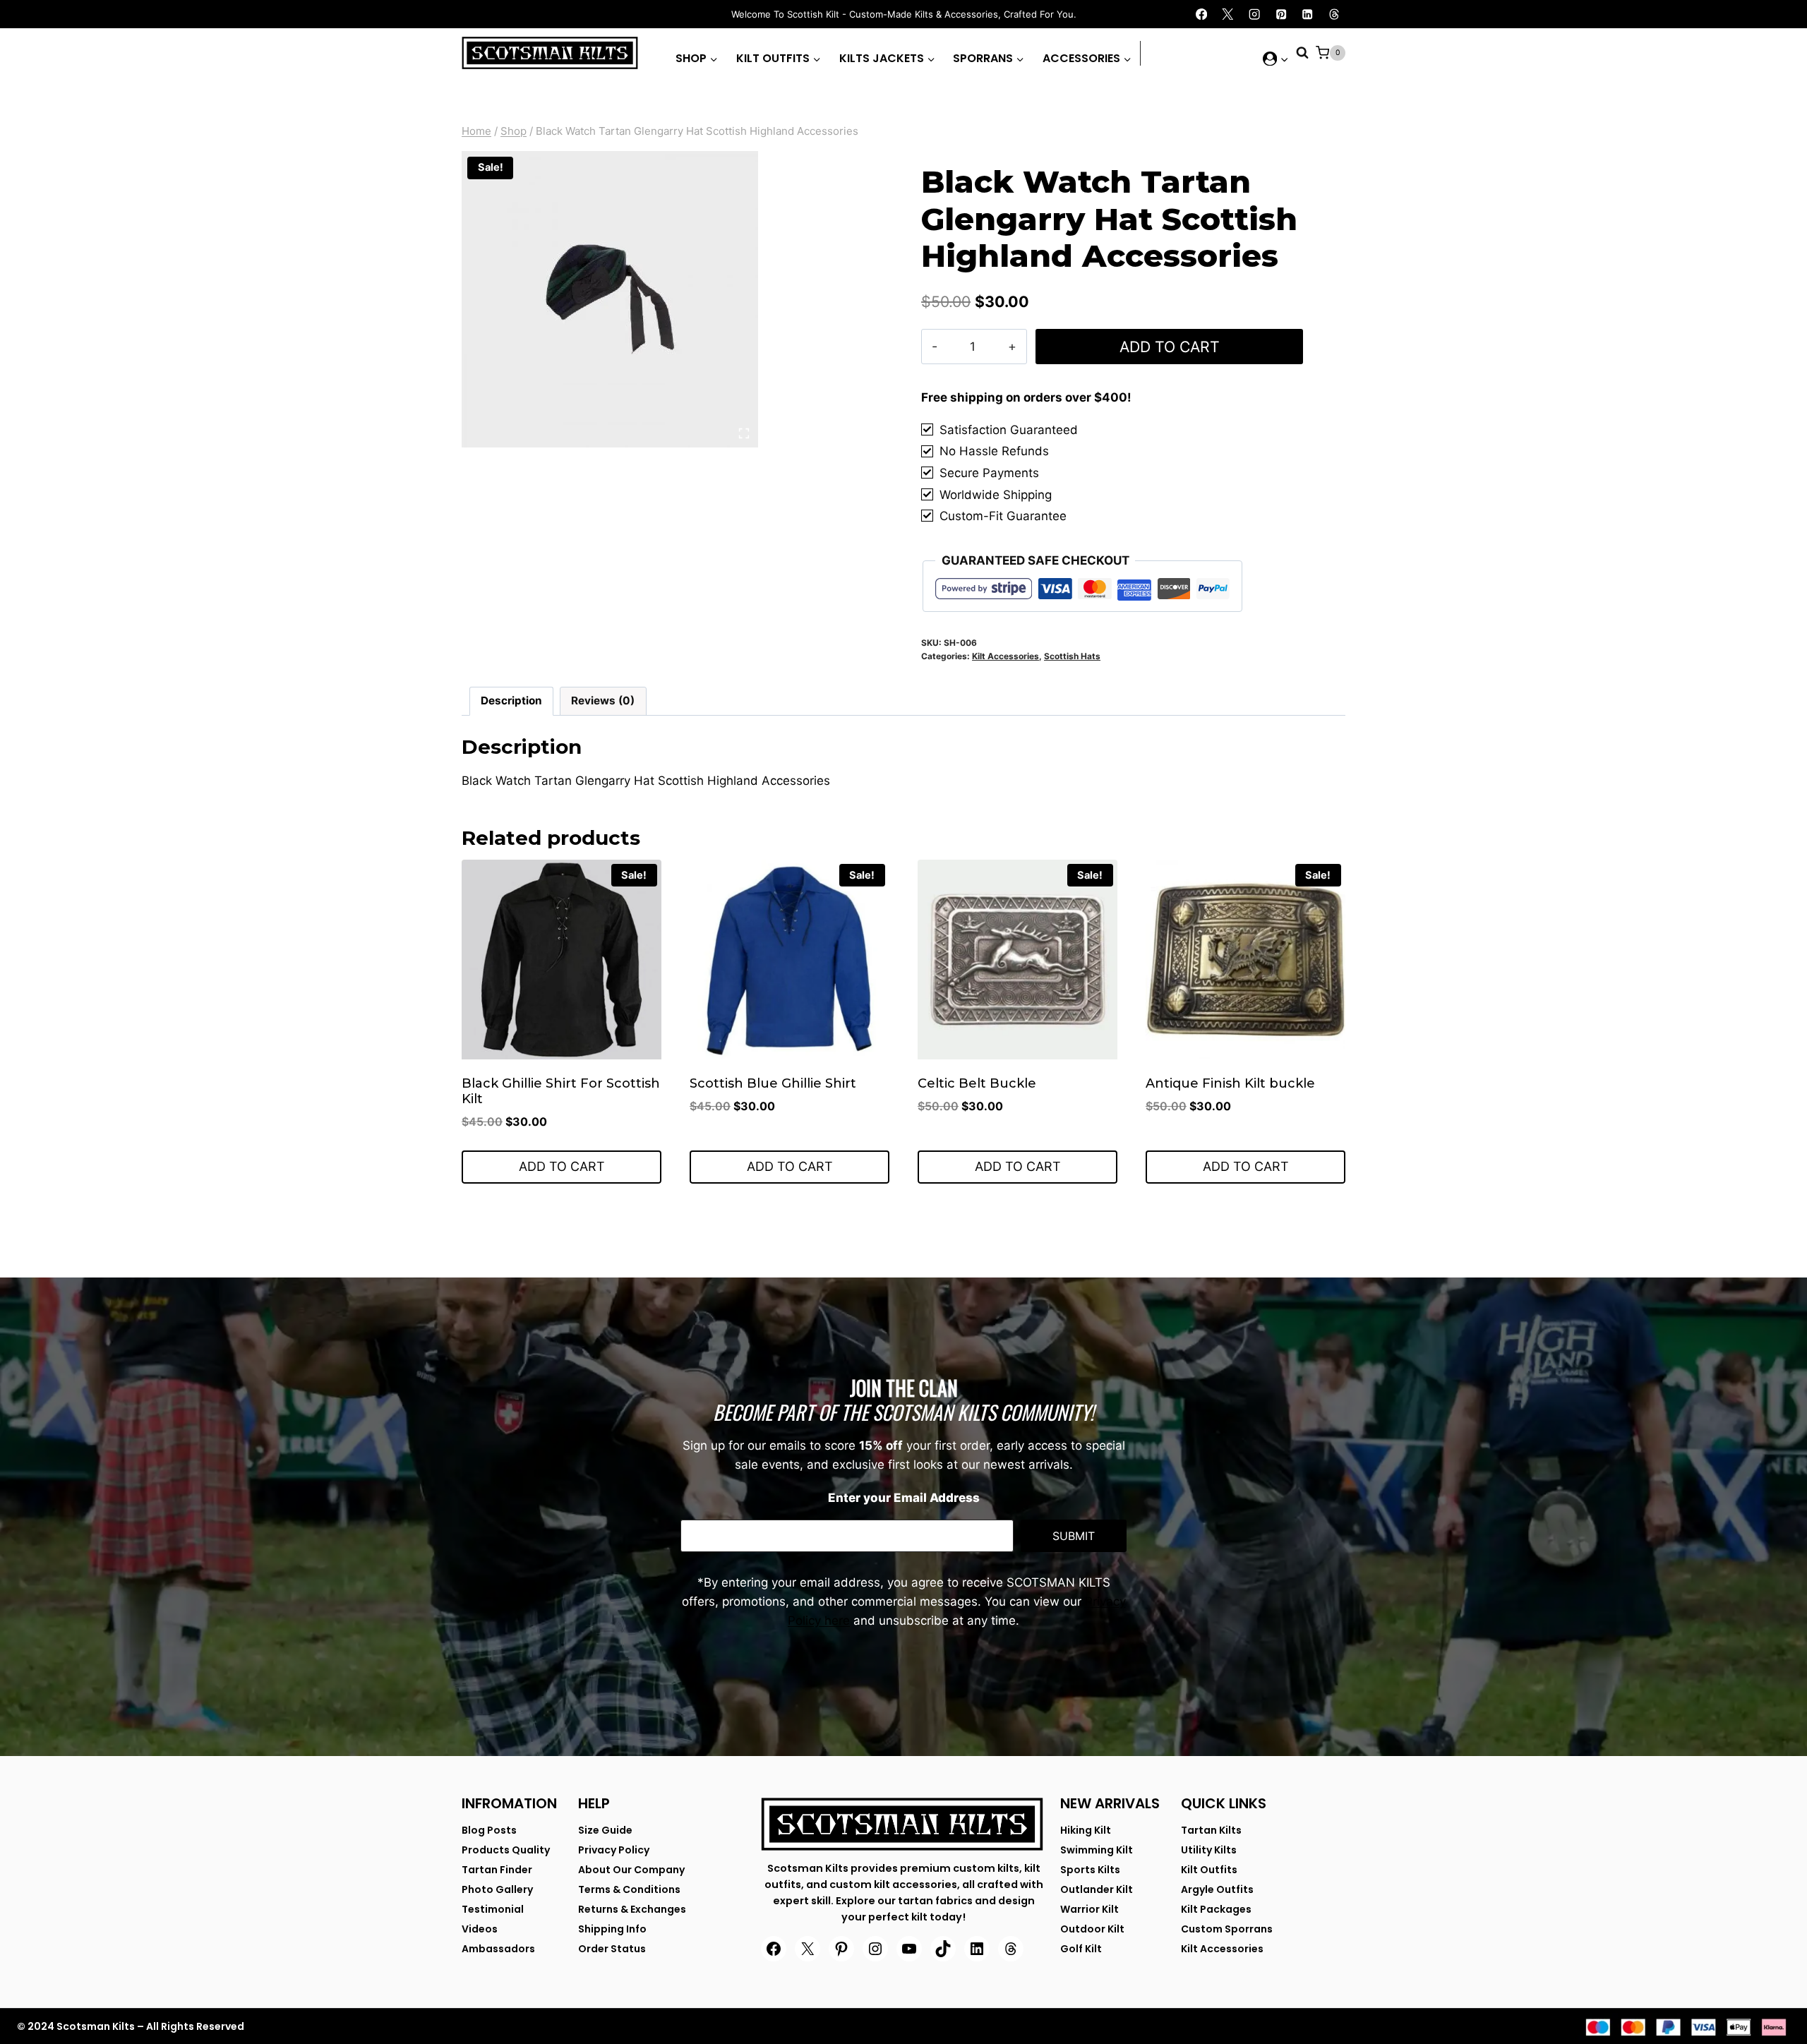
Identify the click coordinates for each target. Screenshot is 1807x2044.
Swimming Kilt (1097, 1850)
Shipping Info (612, 1929)
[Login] (1276, 59)
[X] (1228, 14)
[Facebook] (1202, 14)
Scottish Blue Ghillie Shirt (773, 1083)
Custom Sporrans (1227, 1929)
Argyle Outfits (1217, 1889)
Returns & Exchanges (632, 1909)
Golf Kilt (1081, 1949)
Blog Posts (489, 1830)
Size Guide (605, 1830)
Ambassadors (498, 1949)
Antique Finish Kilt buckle (1230, 1083)
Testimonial (493, 1909)
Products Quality (506, 1850)
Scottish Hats (1072, 656)
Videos (480, 1929)
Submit (1074, 1536)
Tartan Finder (497, 1870)
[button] (1284, 59)
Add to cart (1170, 347)
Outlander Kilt (1097, 1889)
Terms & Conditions (629, 1889)
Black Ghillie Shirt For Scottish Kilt (561, 1091)
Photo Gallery (497, 1889)
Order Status (612, 1949)
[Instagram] (1255, 14)
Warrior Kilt (1089, 1909)
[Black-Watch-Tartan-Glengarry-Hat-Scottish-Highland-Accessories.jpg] (610, 299)
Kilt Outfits (1209, 1870)
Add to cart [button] (562, 1166)
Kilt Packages (1216, 1909)
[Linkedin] (1308, 14)
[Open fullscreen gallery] (744, 433)
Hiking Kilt (1086, 1830)
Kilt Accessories (1005, 656)
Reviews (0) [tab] (603, 701)
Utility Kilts (1209, 1850)
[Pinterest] (1281, 14)
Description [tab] (511, 701)
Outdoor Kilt (1092, 1929)
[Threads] (1334, 14)
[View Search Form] (1302, 53)
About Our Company (631, 1870)
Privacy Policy (614, 1850)
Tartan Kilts (1211, 1830)
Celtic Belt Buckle (977, 1083)
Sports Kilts (1090, 1870)
